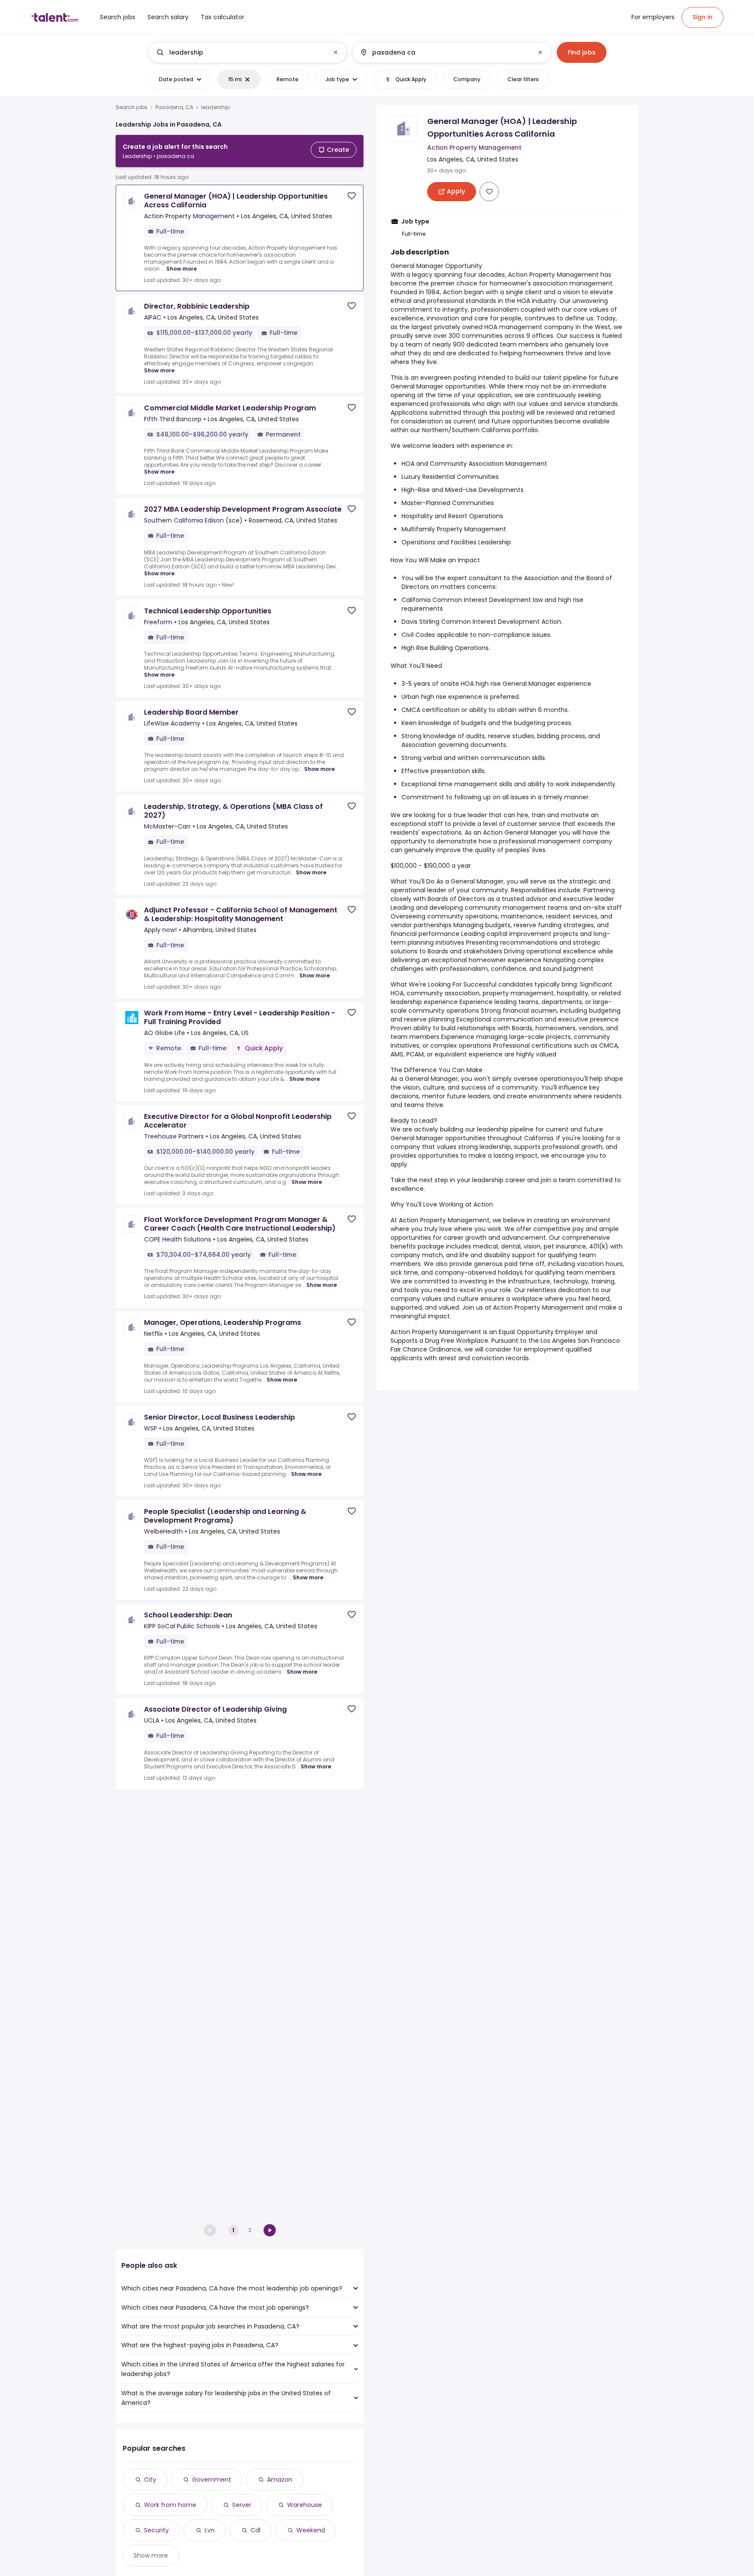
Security (156, 2530)
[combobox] (247, 52)
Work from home (170, 2505)
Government (212, 2480)
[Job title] (240, 52)
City (150, 2480)
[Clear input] (336, 52)
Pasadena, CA (174, 107)
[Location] (444, 52)
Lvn (210, 2530)
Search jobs (132, 107)
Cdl (255, 2530)
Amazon (280, 2480)
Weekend (311, 2530)
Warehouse (305, 2505)
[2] (270, 2230)
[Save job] (352, 196)
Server (242, 2505)
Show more (182, 269)
